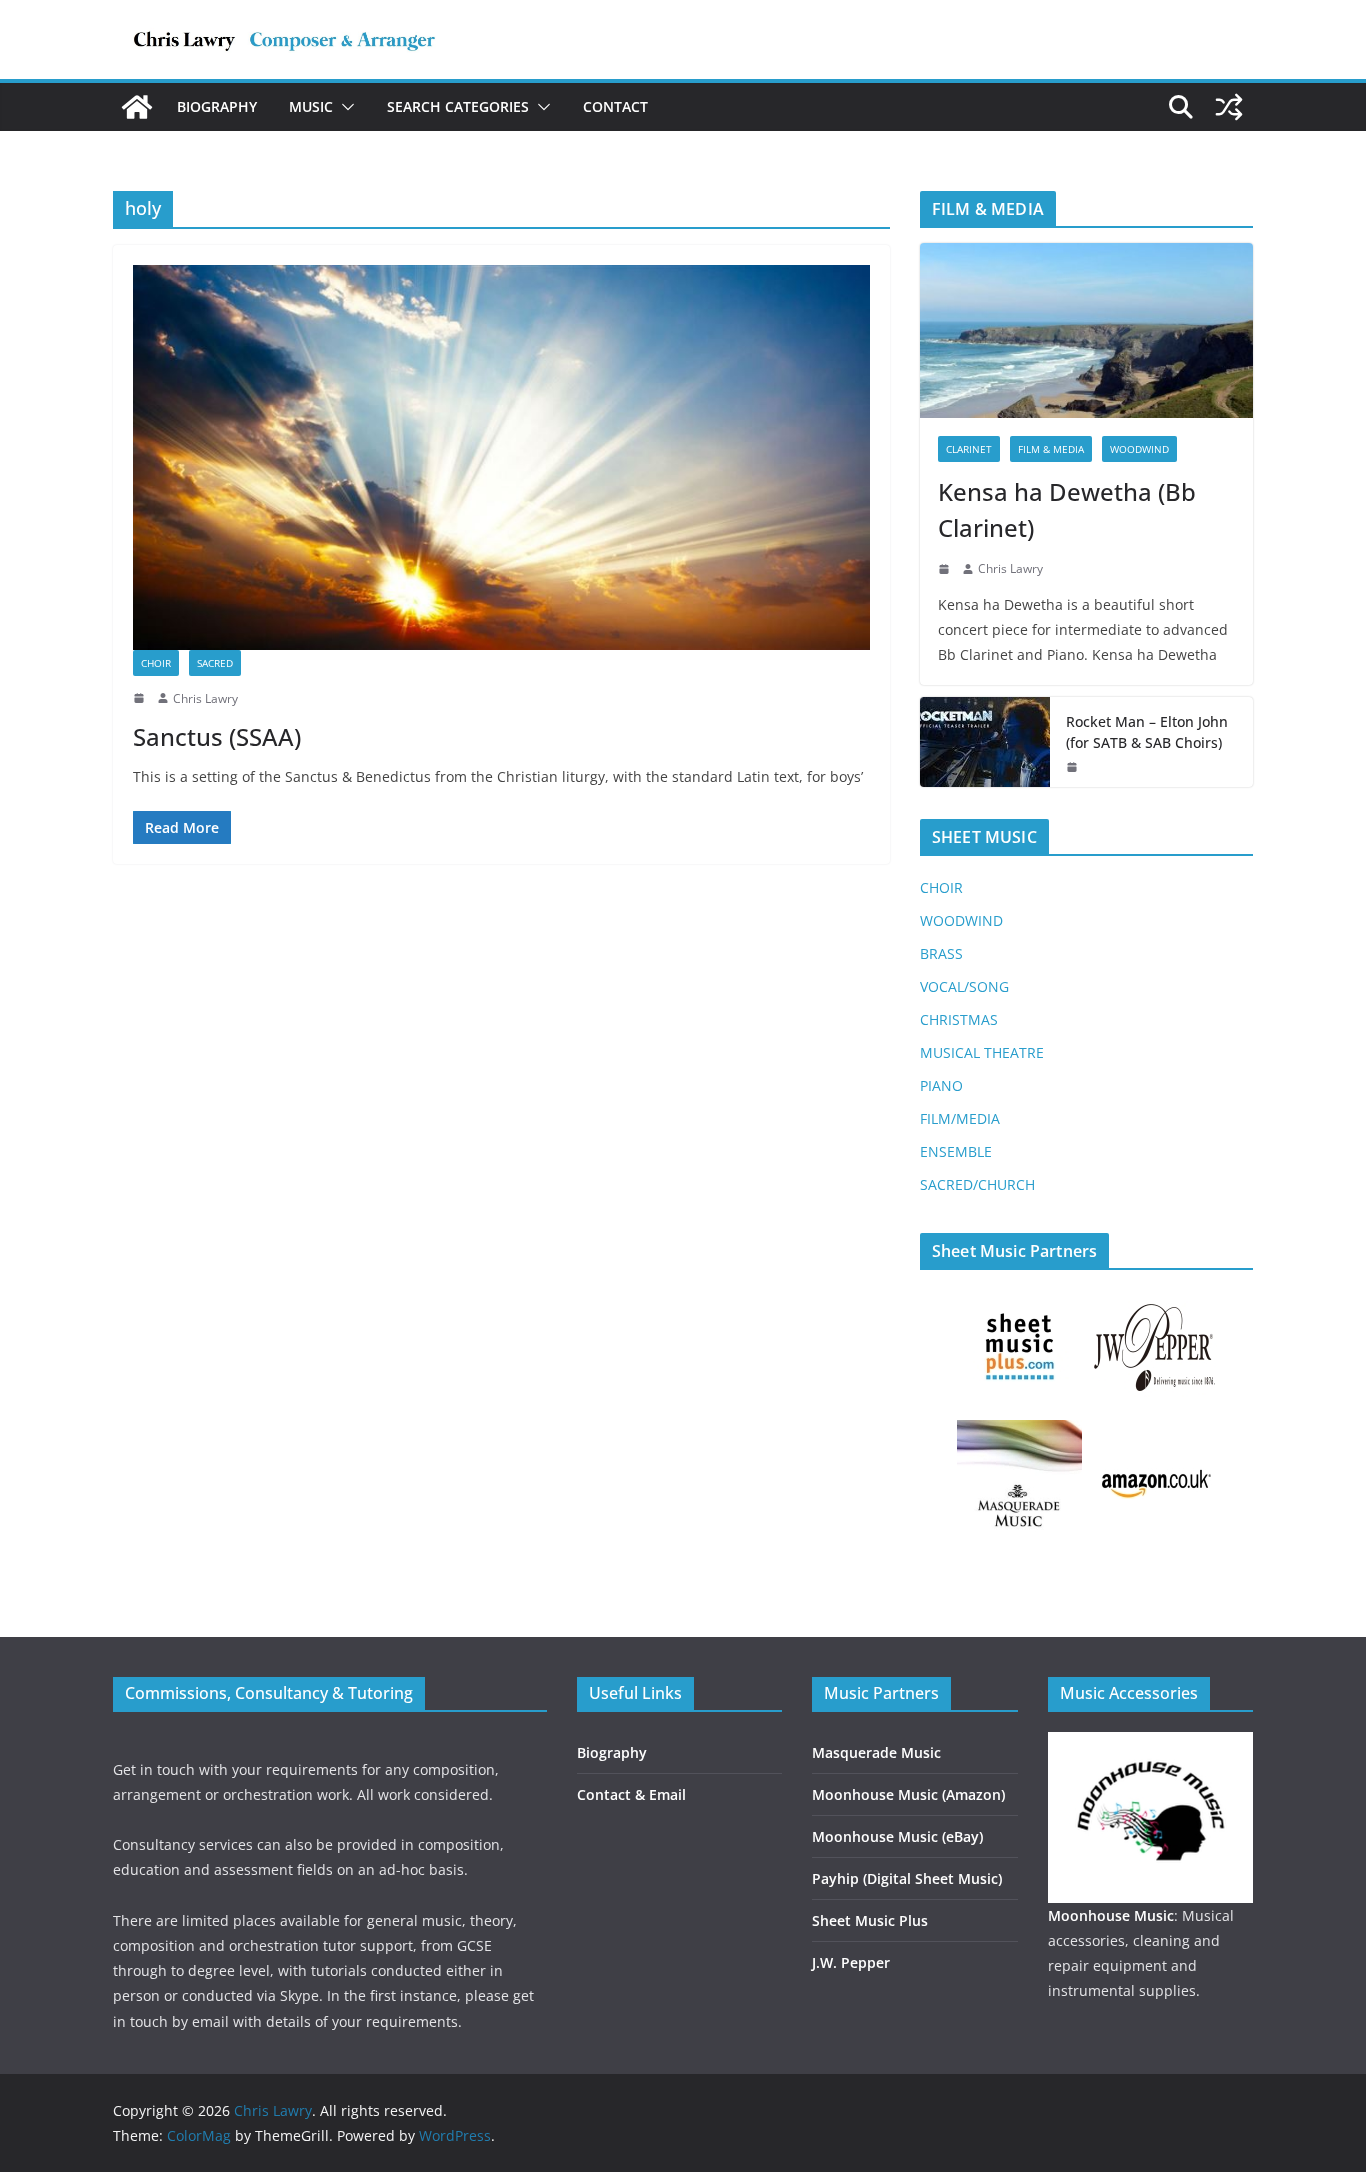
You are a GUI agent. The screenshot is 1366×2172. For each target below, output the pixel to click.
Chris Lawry (205, 698)
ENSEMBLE (956, 1151)
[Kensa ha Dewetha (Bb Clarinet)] (1086, 330)
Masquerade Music (876, 1752)
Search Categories (458, 106)
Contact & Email (631, 1794)
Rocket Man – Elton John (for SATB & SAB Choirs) (1147, 732)
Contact (615, 106)
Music (311, 106)
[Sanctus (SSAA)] (501, 457)
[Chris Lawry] (137, 107)
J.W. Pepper (851, 1962)
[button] (344, 107)
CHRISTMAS (959, 1019)
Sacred (215, 663)
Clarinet (969, 449)
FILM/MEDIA (960, 1118)
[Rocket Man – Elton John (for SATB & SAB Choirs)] (985, 742)
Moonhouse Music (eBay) (897, 1836)
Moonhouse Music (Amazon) (908, 1794)
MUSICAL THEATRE (982, 1052)
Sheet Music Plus (870, 1920)
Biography (217, 106)
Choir (156, 663)
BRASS (941, 953)
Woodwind (1139, 449)
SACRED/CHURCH (977, 1184)
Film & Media (1051, 449)
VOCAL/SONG (964, 986)
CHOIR (941, 887)
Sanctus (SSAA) (217, 736)
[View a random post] (1229, 107)
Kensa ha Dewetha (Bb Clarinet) (1067, 509)
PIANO (941, 1085)
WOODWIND (961, 920)
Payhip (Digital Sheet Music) (907, 1878)
